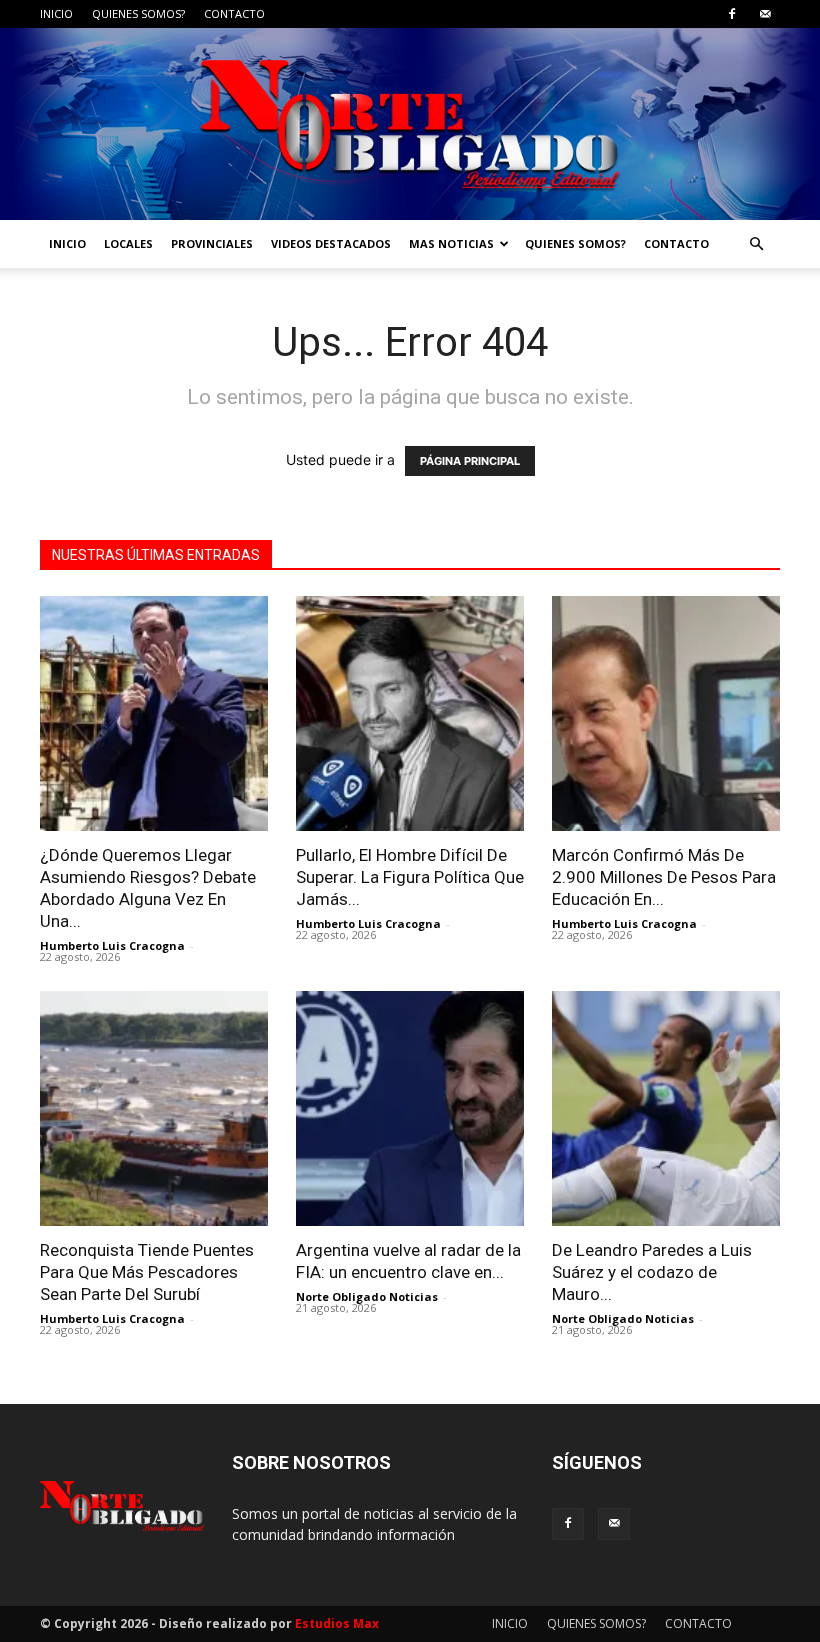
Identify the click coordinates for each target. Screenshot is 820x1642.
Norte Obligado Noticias (367, 1296)
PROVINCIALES (212, 243)
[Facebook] (732, 14)
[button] (756, 244)
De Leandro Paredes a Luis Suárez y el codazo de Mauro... (652, 1272)
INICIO (56, 13)
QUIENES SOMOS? (138, 13)
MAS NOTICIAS (451, 243)
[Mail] (765, 14)
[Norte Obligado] (410, 124)
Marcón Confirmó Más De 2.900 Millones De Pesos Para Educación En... (664, 877)
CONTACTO (234, 13)
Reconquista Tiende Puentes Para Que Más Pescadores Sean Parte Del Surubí (147, 1272)
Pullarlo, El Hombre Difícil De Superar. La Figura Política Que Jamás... (410, 877)
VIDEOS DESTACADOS (331, 243)
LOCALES (128, 243)
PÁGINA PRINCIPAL (470, 461)
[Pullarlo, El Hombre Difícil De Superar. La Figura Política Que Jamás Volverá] (410, 713)
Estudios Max (337, 1623)
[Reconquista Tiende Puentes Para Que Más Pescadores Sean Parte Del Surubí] (154, 1108)
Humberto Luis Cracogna (112, 945)
